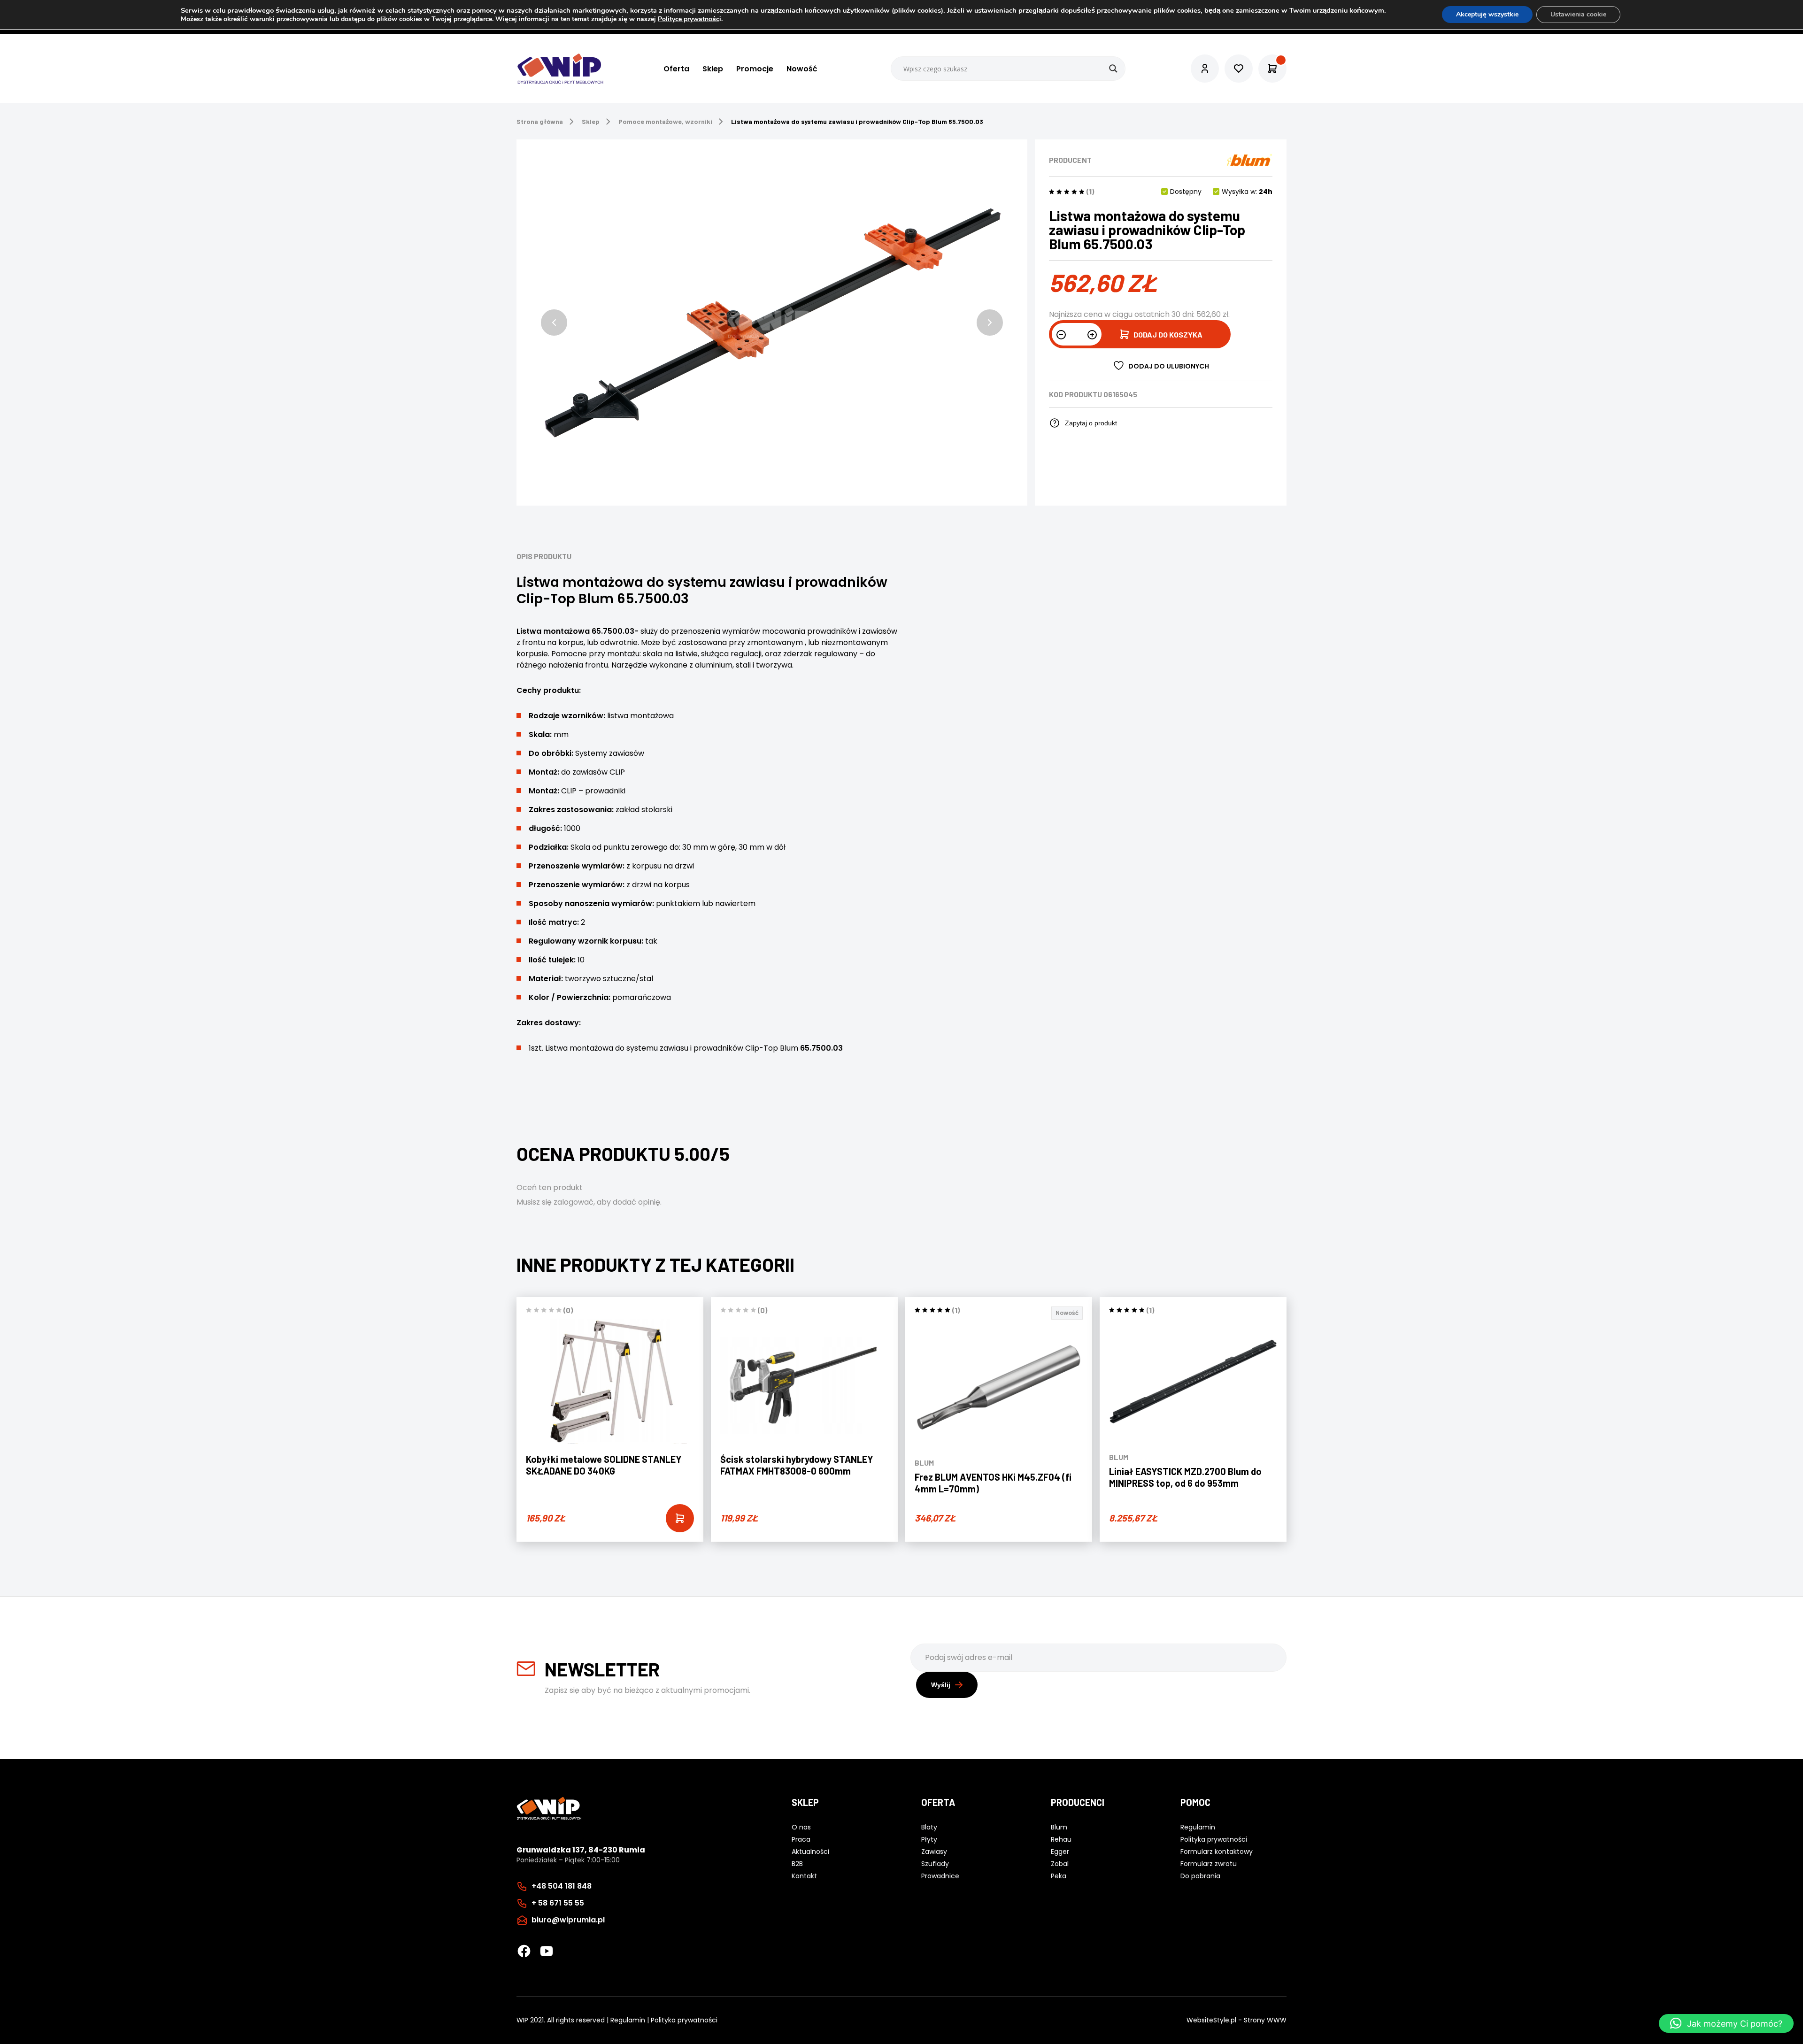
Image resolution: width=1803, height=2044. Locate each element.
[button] (554, 323)
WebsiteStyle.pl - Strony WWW (1237, 2020)
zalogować (574, 1202)
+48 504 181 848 (562, 1886)
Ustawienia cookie (1578, 14)
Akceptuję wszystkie (1487, 14)
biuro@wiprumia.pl (568, 1920)
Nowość (802, 69)
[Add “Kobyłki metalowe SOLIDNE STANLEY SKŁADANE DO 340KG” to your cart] (680, 1518)
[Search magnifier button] (1113, 69)
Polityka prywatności (684, 2020)
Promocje (755, 69)
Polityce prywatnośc (689, 19)
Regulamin (628, 2020)
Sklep (713, 69)
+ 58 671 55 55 (558, 1903)
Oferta (676, 69)
